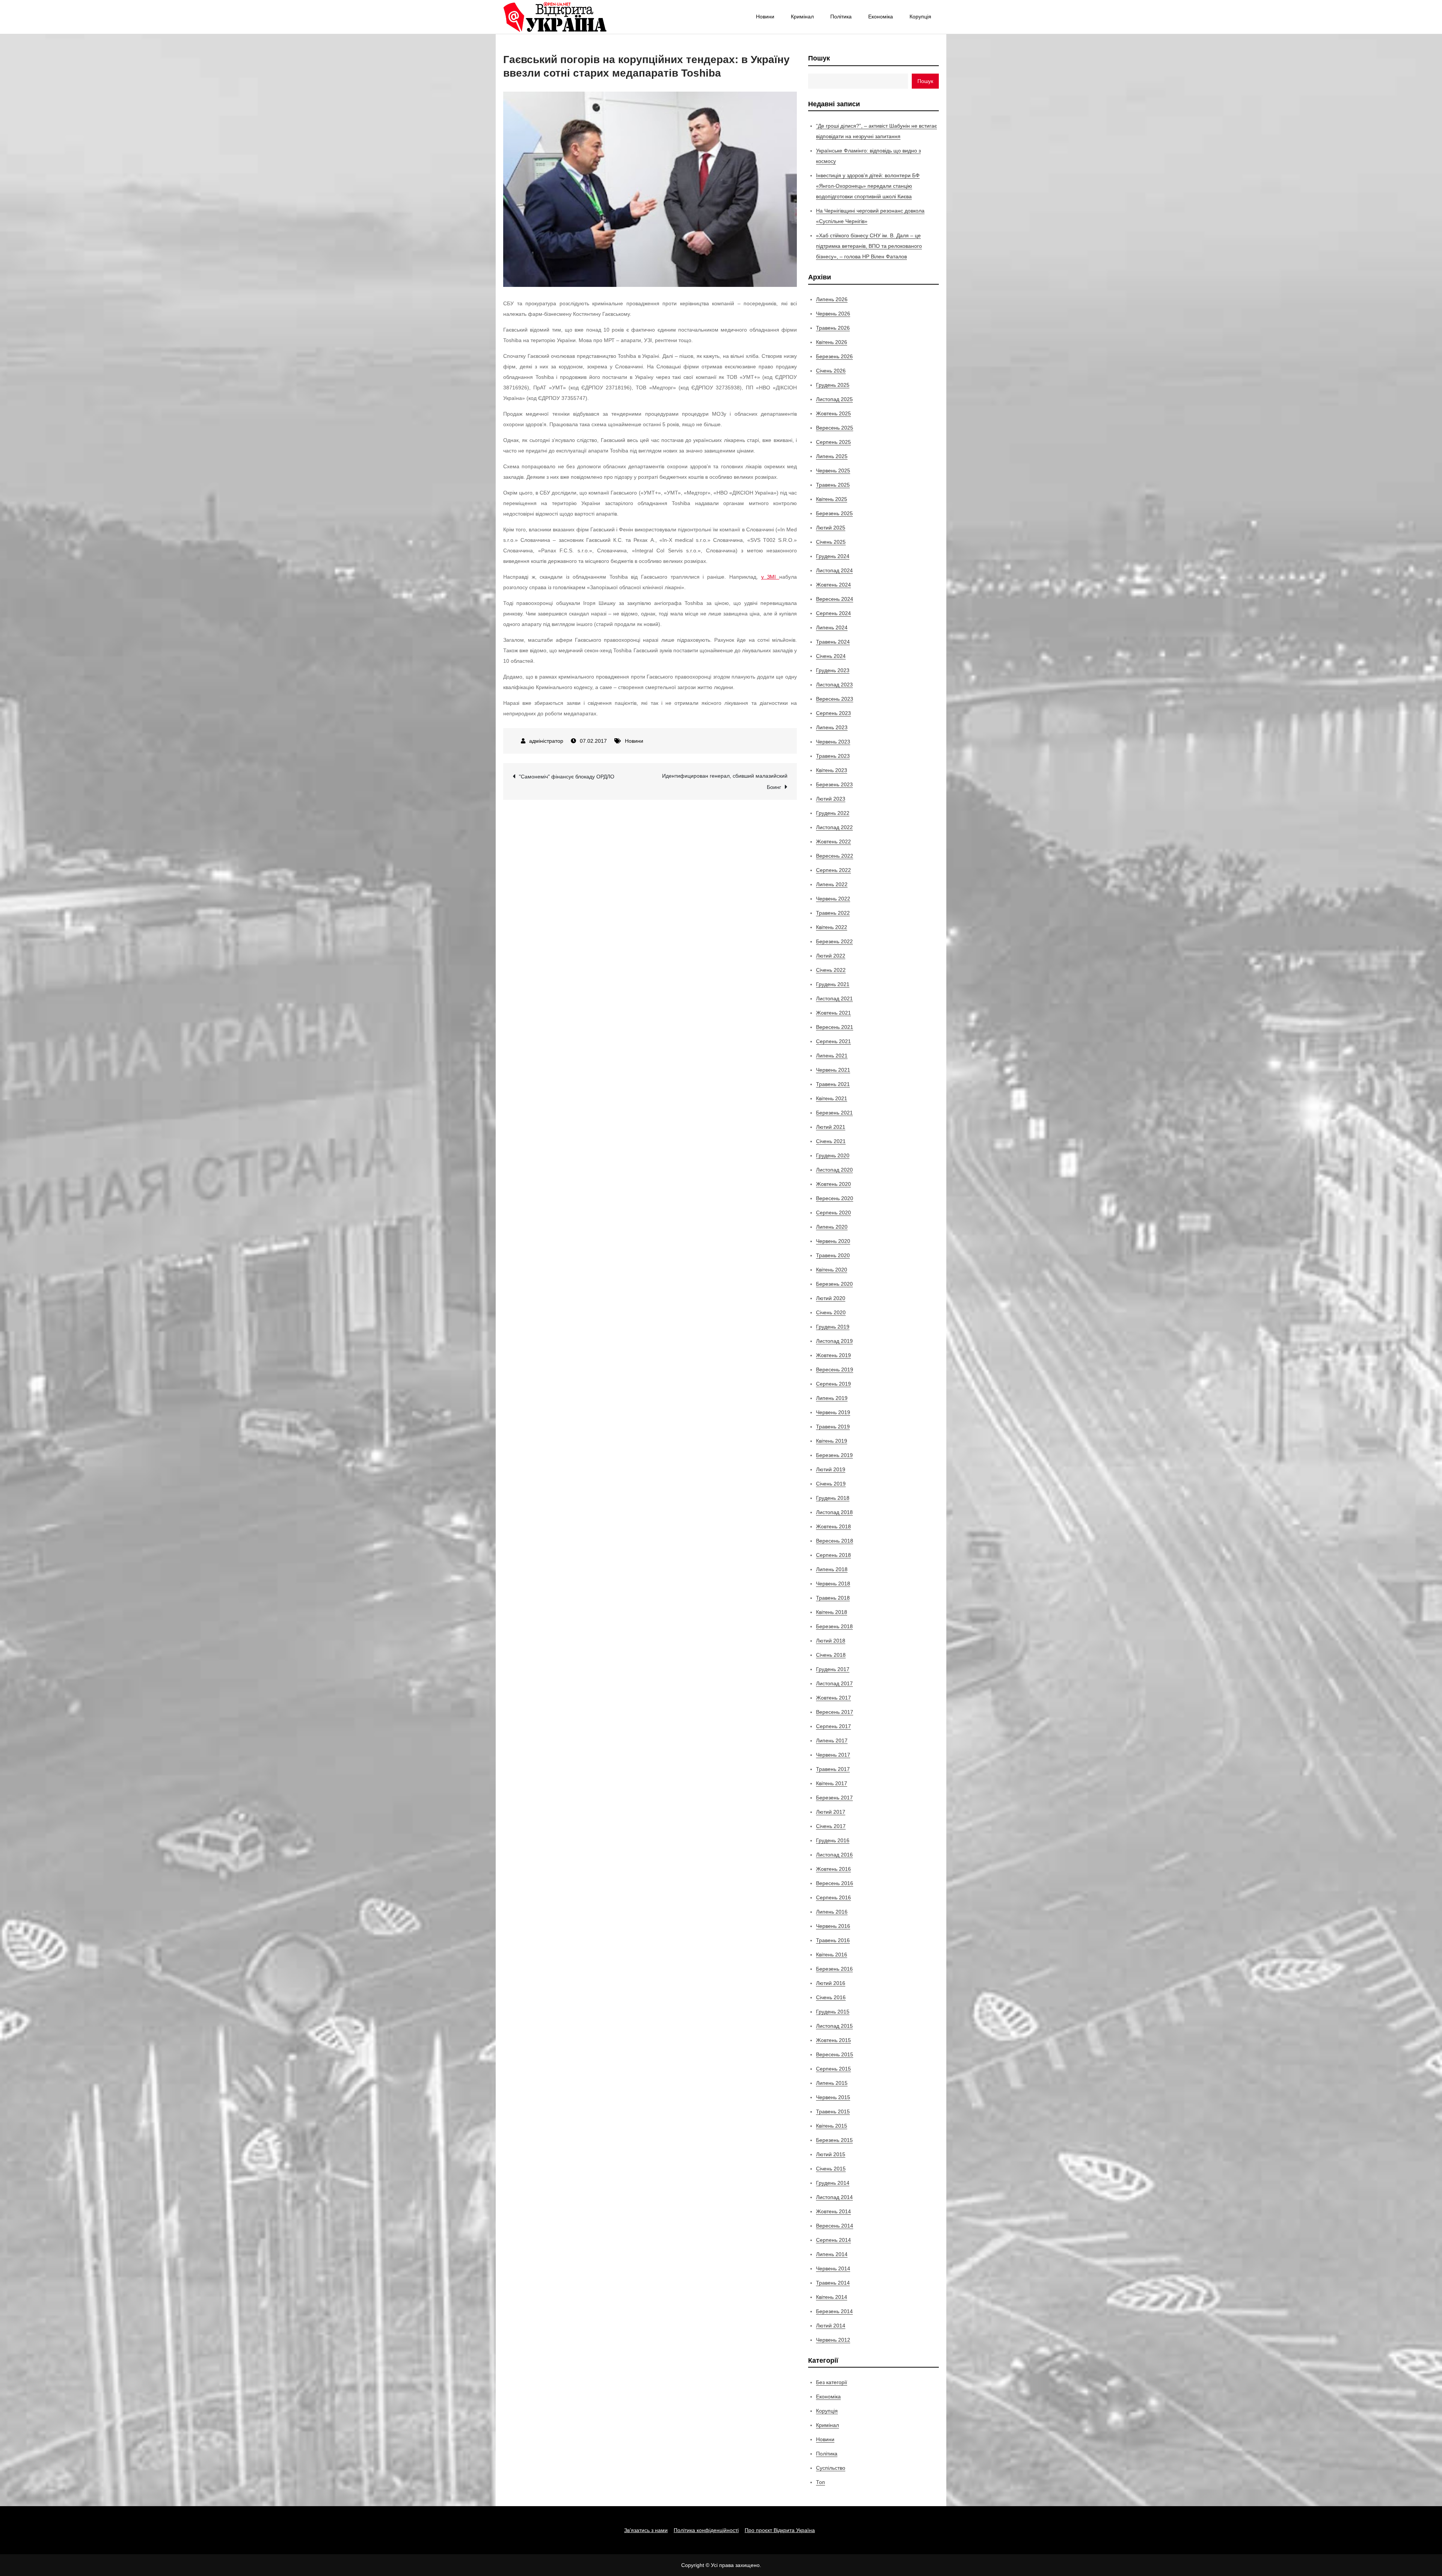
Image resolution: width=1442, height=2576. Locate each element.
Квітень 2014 (832, 2297)
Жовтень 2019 (833, 1355)
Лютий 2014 (831, 2326)
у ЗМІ (770, 577)
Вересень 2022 (835, 856)
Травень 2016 (833, 1940)
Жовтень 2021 (833, 1013)
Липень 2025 (832, 456)
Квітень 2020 (832, 1270)
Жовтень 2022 (833, 842)
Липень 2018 (832, 1569)
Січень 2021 (831, 1141)
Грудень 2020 (833, 1155)
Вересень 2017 (835, 1712)
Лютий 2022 (831, 956)
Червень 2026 (833, 314)
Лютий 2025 (831, 528)
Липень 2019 (832, 1398)
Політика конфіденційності (706, 2530)
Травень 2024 (833, 642)
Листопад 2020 (834, 1170)
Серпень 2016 (833, 1897)
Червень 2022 (833, 899)
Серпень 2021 (833, 1041)
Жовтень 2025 (833, 413)
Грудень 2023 (833, 670)
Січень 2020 (831, 1312)
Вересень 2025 (835, 428)
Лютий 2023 (831, 799)
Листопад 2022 (834, 827)
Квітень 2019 (832, 1441)
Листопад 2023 (834, 685)
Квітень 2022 (832, 927)
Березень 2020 (834, 1284)
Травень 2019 (833, 1427)
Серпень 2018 (833, 1555)
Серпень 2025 (833, 442)
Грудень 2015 (833, 2012)
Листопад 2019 (834, 1341)
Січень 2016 (831, 1997)
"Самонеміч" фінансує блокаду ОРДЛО (567, 777)
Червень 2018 (833, 1584)
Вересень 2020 (835, 1198)
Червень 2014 (833, 2268)
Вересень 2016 (835, 1883)
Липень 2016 (832, 1912)
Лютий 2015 (831, 2154)
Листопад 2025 (834, 399)
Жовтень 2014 (833, 2211)
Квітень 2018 (832, 1612)
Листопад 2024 (834, 570)
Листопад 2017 (834, 1683)
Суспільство (831, 2468)
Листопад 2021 (834, 998)
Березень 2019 (834, 1455)
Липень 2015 (832, 2083)
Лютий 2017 (831, 1812)
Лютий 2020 (831, 1298)
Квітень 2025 (832, 499)
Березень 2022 (834, 941)
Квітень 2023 (832, 770)
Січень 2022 (831, 970)
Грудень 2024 (833, 556)
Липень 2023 (832, 727)
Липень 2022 (832, 884)
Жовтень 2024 (833, 585)
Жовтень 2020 (833, 1184)
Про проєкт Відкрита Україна (780, 2530)
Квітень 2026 (832, 342)
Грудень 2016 (833, 1840)
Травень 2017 (833, 1769)
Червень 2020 (833, 1241)
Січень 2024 (831, 656)
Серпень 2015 (833, 2069)
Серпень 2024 (833, 613)
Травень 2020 (833, 1255)
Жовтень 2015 (833, 2040)
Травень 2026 (833, 328)
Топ (821, 2482)
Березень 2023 (834, 784)
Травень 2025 (833, 485)
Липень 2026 (832, 299)
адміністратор (546, 741)
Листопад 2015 (834, 2026)
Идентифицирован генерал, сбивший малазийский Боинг (725, 781)
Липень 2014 (832, 2254)
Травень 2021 (833, 1084)
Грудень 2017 (833, 1669)
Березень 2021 (834, 1113)
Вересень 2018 (835, 1541)
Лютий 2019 (831, 1469)
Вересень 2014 (835, 2226)
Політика (841, 17)
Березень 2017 (834, 1798)
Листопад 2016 (834, 1855)
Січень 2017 (831, 1826)
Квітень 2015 (832, 2126)
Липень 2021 (832, 1056)
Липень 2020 (832, 1227)
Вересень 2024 (835, 599)
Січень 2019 (831, 1484)
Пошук (819, 58)
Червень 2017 (833, 1755)
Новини (765, 17)
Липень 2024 (832, 627)
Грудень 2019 (833, 1327)
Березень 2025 (834, 513)
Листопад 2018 (834, 1512)
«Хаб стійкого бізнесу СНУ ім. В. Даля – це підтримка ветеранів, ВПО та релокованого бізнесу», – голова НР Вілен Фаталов (869, 246)
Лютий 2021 (831, 1127)
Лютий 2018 (831, 1641)
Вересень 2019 (835, 1369)
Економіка (881, 17)
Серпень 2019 (833, 1384)
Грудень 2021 (833, 984)
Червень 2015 (833, 2097)
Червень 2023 (833, 742)
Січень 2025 (831, 542)
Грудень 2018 (833, 1498)
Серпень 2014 (833, 2240)
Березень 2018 (834, 1626)
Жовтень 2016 (833, 1869)
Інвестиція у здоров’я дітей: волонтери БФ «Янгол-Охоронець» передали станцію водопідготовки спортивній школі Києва (868, 186)
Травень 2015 (833, 2111)
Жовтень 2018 (833, 1526)
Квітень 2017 (832, 1783)
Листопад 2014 (834, 2197)
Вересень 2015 (835, 2054)
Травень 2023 (833, 756)
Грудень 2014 (833, 2183)
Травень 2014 (833, 2283)
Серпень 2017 (833, 1726)
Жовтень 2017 (833, 1698)
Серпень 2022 (833, 870)
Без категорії (832, 2382)
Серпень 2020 (833, 1213)
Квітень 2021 (832, 1098)
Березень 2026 (834, 356)
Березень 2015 (834, 2140)
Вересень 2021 (835, 1027)
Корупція (920, 17)
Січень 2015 (831, 2169)
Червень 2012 (833, 2340)
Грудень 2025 (833, 385)
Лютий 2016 (831, 1983)
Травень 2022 (833, 913)
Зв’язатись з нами (646, 2530)
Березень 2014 (834, 2311)
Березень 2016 (834, 1969)
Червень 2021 (833, 1070)
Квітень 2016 (832, 1955)
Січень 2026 (831, 371)
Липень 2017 (832, 1740)
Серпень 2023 (833, 713)
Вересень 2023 (835, 699)
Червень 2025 (833, 471)
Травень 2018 (833, 1598)
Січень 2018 (831, 1655)
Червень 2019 (833, 1412)
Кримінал (802, 17)
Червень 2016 (833, 1926)
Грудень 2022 (833, 813)
